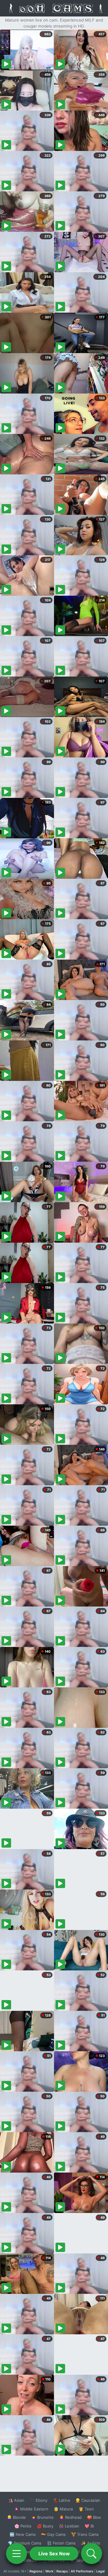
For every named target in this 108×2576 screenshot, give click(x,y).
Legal (100, 2571)
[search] (91, 2554)
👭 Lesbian (69, 2526)
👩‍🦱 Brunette (42, 2517)
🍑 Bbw (94, 2517)
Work (49, 2571)
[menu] (16, 2554)
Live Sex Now (54, 2554)
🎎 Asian (16, 2500)
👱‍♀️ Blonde (16, 2517)
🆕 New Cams (23, 2534)
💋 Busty (45, 2526)
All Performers (82, 2571)
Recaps (62, 2571)
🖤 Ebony (39, 2500)
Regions (36, 2571)
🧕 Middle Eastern (31, 2509)
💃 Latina (61, 2500)
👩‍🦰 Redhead (70, 2517)
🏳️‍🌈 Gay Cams (53, 2534)
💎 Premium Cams (25, 2543)
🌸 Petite (23, 2526)
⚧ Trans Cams (85, 2534)
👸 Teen (86, 2509)
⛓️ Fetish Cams (61, 2543)
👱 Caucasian (88, 2500)
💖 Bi (89, 2526)
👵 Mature (63, 2509)
